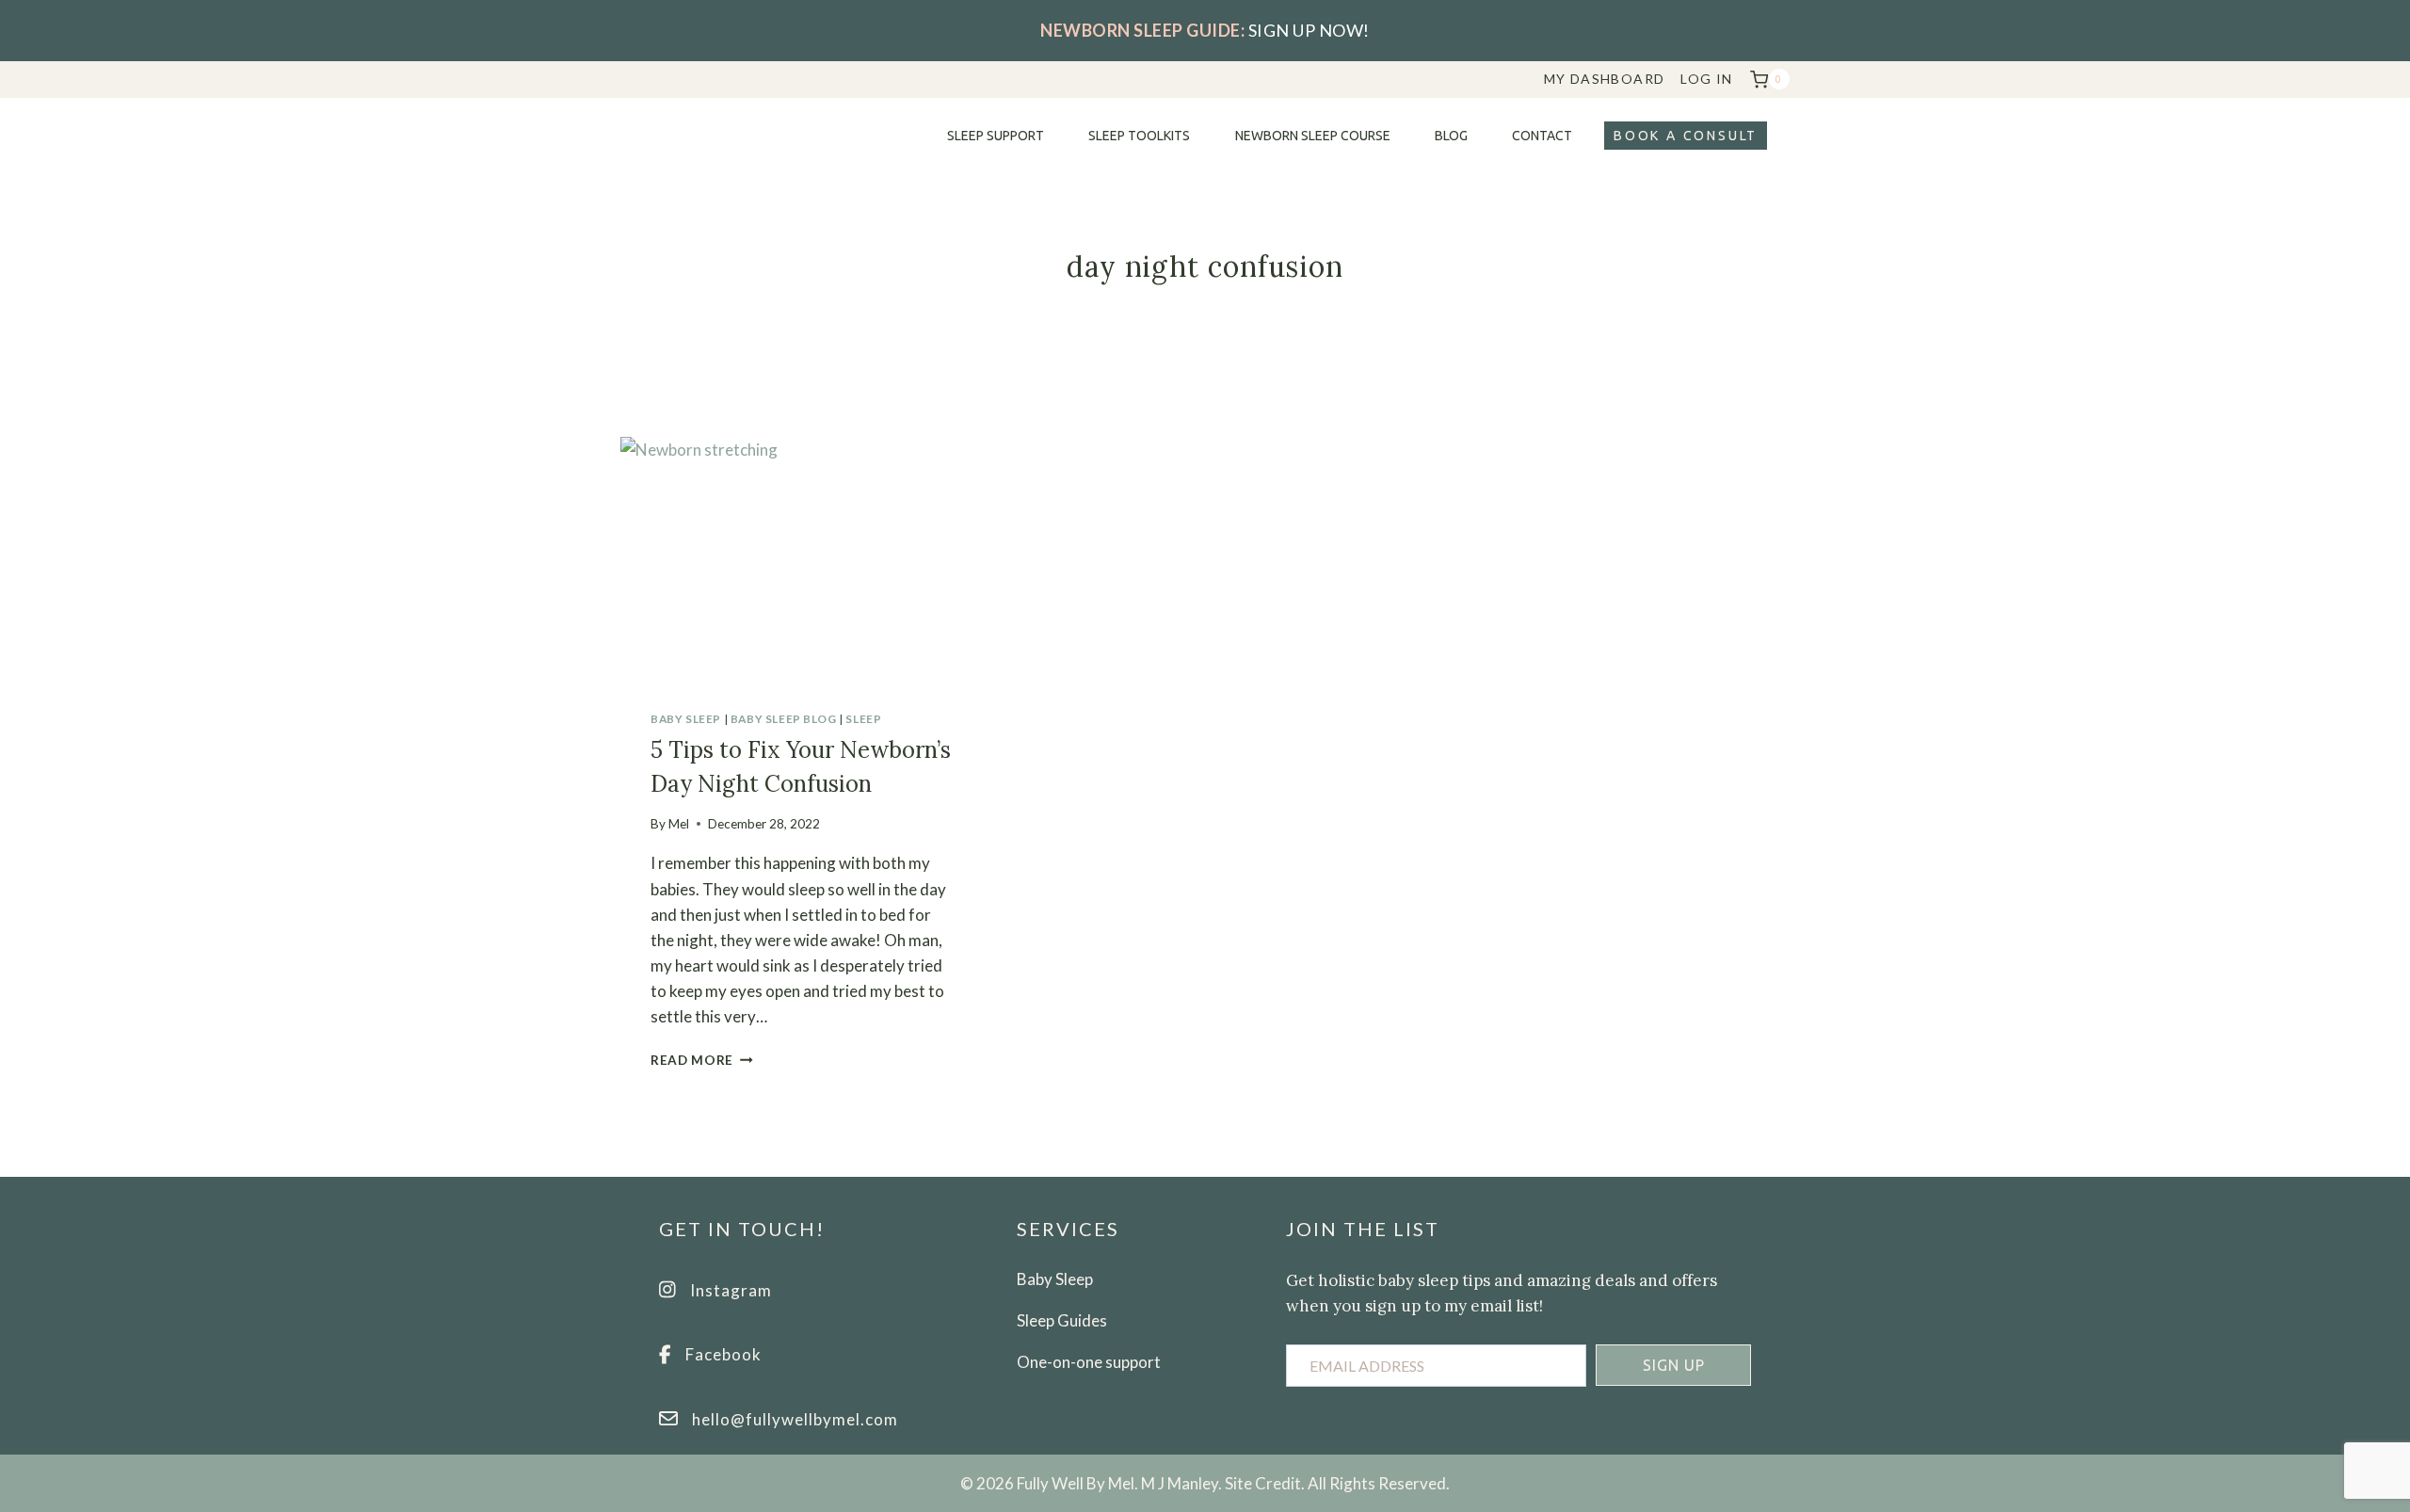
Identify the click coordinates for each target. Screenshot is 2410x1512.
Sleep (863, 719)
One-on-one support (1089, 1362)
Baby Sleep (1055, 1279)
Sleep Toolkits (1139, 136)
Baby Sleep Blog (784, 719)
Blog (1451, 136)
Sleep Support (996, 136)
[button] (1673, 1365)
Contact (1542, 136)
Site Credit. (1265, 1483)
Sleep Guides (1062, 1320)
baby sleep (686, 719)
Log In (1706, 79)
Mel (679, 824)
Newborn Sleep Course (1313, 136)
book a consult (1686, 136)
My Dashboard (1605, 79)
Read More (702, 1060)
